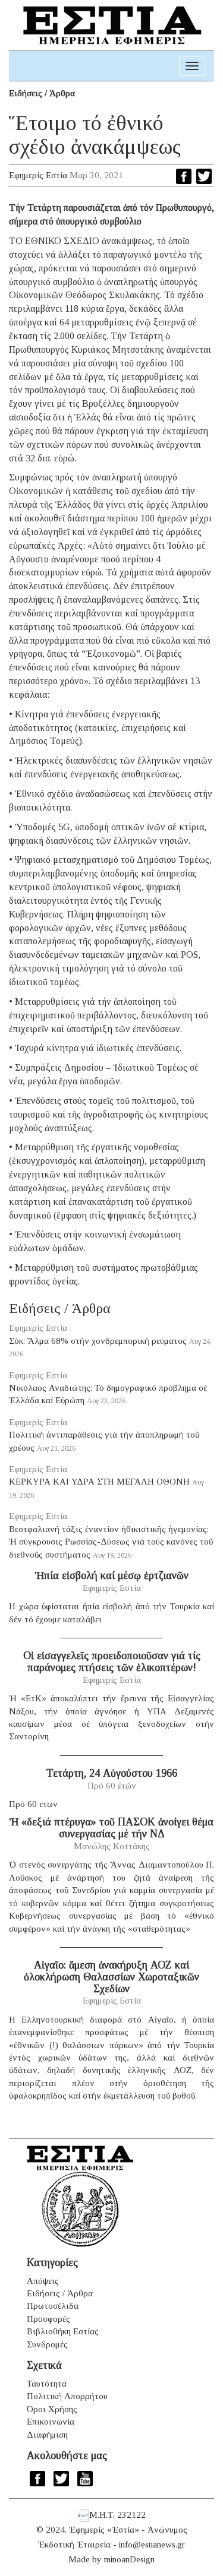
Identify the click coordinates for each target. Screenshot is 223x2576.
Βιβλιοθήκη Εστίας (63, 2331)
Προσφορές (48, 2319)
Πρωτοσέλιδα (53, 2306)
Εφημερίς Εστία (38, 175)
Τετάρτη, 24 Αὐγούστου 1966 (112, 1773)
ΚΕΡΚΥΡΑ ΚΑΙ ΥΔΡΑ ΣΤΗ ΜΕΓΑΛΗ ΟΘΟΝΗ (99, 1482)
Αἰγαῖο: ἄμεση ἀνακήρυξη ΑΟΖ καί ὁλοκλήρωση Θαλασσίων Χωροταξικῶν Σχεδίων (111, 1977)
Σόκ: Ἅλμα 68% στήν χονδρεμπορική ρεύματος (98, 1341)
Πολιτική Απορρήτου (67, 2396)
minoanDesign (129, 2559)
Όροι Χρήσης (52, 2409)
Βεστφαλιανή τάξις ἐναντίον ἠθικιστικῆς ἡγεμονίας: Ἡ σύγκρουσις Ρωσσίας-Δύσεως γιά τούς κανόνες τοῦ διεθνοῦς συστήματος (111, 1542)
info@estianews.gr (152, 2545)
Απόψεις (43, 2281)
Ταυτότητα (47, 2384)
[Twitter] (204, 176)
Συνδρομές (47, 2344)
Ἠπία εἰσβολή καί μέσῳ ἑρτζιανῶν (112, 1575)
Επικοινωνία (51, 2422)
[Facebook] (184, 176)
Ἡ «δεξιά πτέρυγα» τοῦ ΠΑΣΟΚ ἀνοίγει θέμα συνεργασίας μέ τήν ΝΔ (111, 1828)
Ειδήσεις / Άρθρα (42, 93)
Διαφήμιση (47, 2435)
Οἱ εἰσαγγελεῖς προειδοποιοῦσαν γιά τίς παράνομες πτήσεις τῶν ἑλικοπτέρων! (112, 1662)
